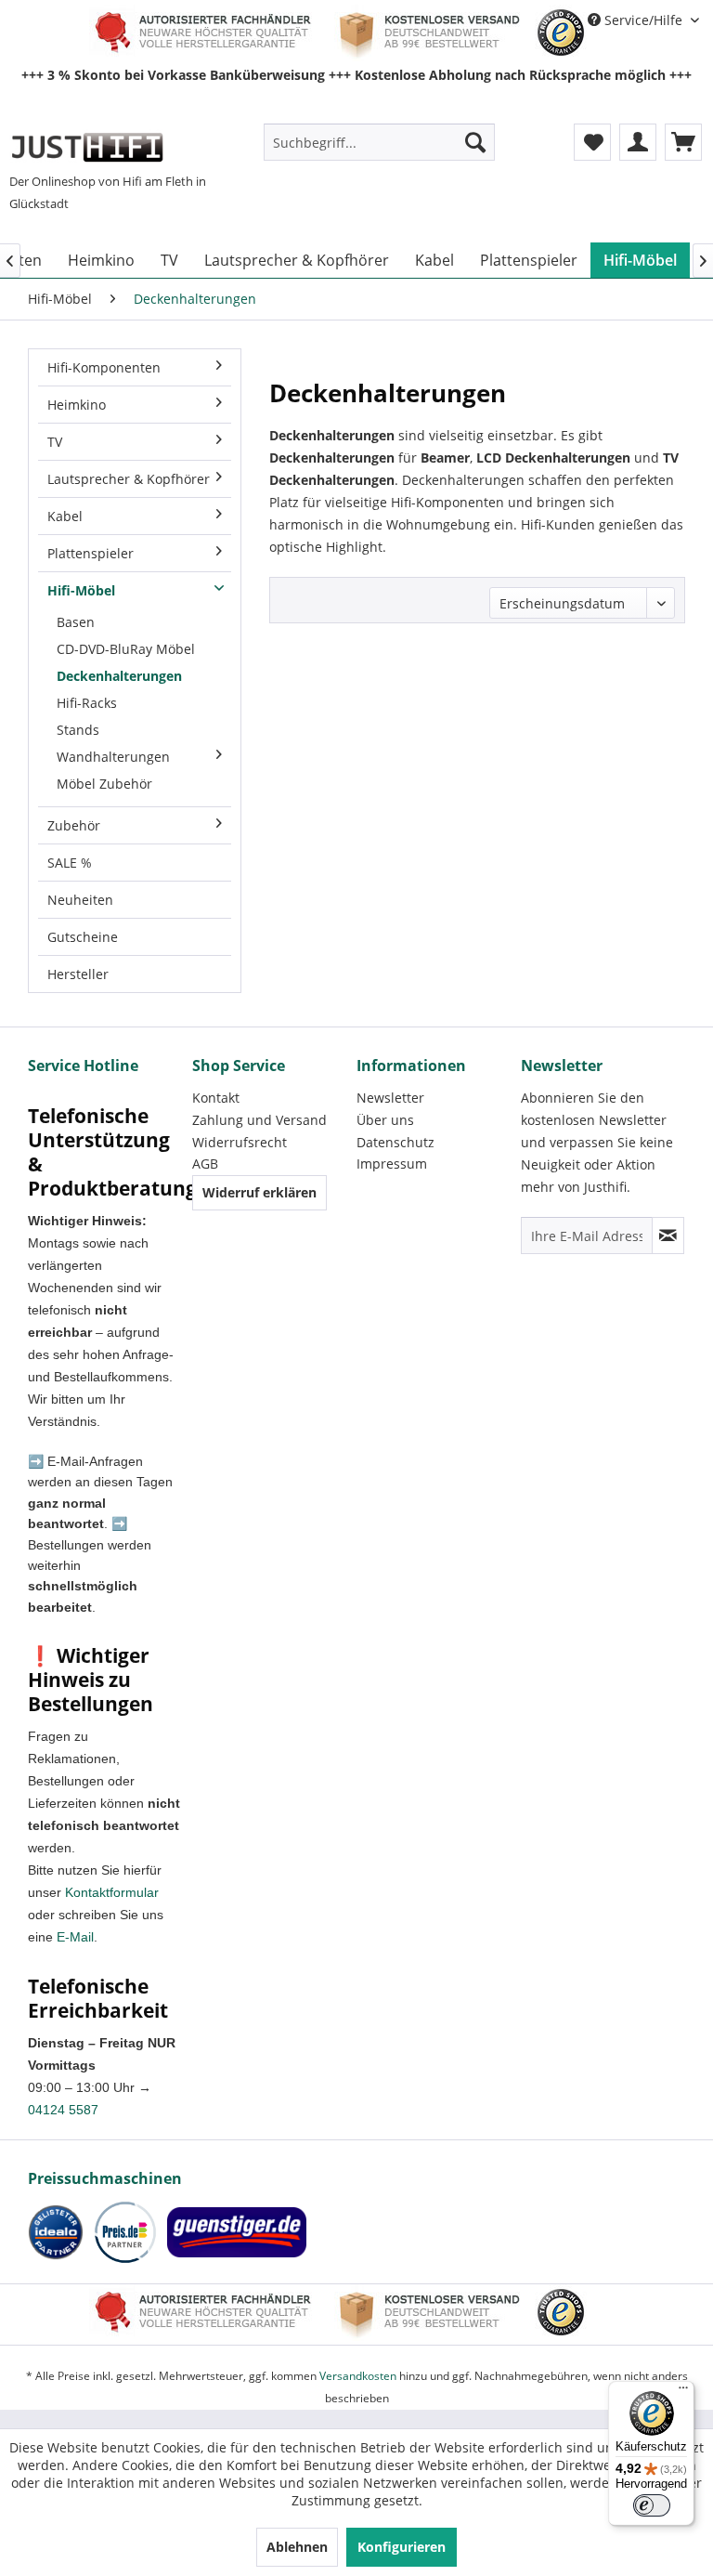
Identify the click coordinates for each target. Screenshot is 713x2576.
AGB (205, 1164)
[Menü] (683, 2392)
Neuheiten (80, 900)
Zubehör (74, 825)
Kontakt (216, 1098)
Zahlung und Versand (259, 1120)
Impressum (392, 1164)
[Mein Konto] (638, 142)
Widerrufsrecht (240, 1142)
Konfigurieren (402, 2547)
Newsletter (390, 1098)
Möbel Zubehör (104, 784)
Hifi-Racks (87, 703)
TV (55, 442)
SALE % (70, 863)
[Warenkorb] (683, 142)
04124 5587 (63, 2110)
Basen (76, 622)
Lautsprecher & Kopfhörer (129, 479)
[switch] (652, 2505)
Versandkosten (358, 2376)
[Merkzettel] (592, 142)
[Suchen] (475, 142)
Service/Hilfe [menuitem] (643, 20)
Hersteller (78, 974)
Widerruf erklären (259, 1192)
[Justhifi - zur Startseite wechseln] (87, 147)
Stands (78, 730)
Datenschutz (395, 1142)
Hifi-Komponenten (104, 367)
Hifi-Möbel (81, 590)
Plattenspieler (91, 553)
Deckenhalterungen (119, 676)
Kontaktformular (112, 1892)
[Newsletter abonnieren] (668, 1236)
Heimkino (77, 405)
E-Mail (75, 1937)
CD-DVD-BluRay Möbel (126, 649)
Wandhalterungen (113, 757)
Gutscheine (83, 937)
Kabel (65, 516)
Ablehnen (297, 2547)
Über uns (385, 1120)
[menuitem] (380, 142)
